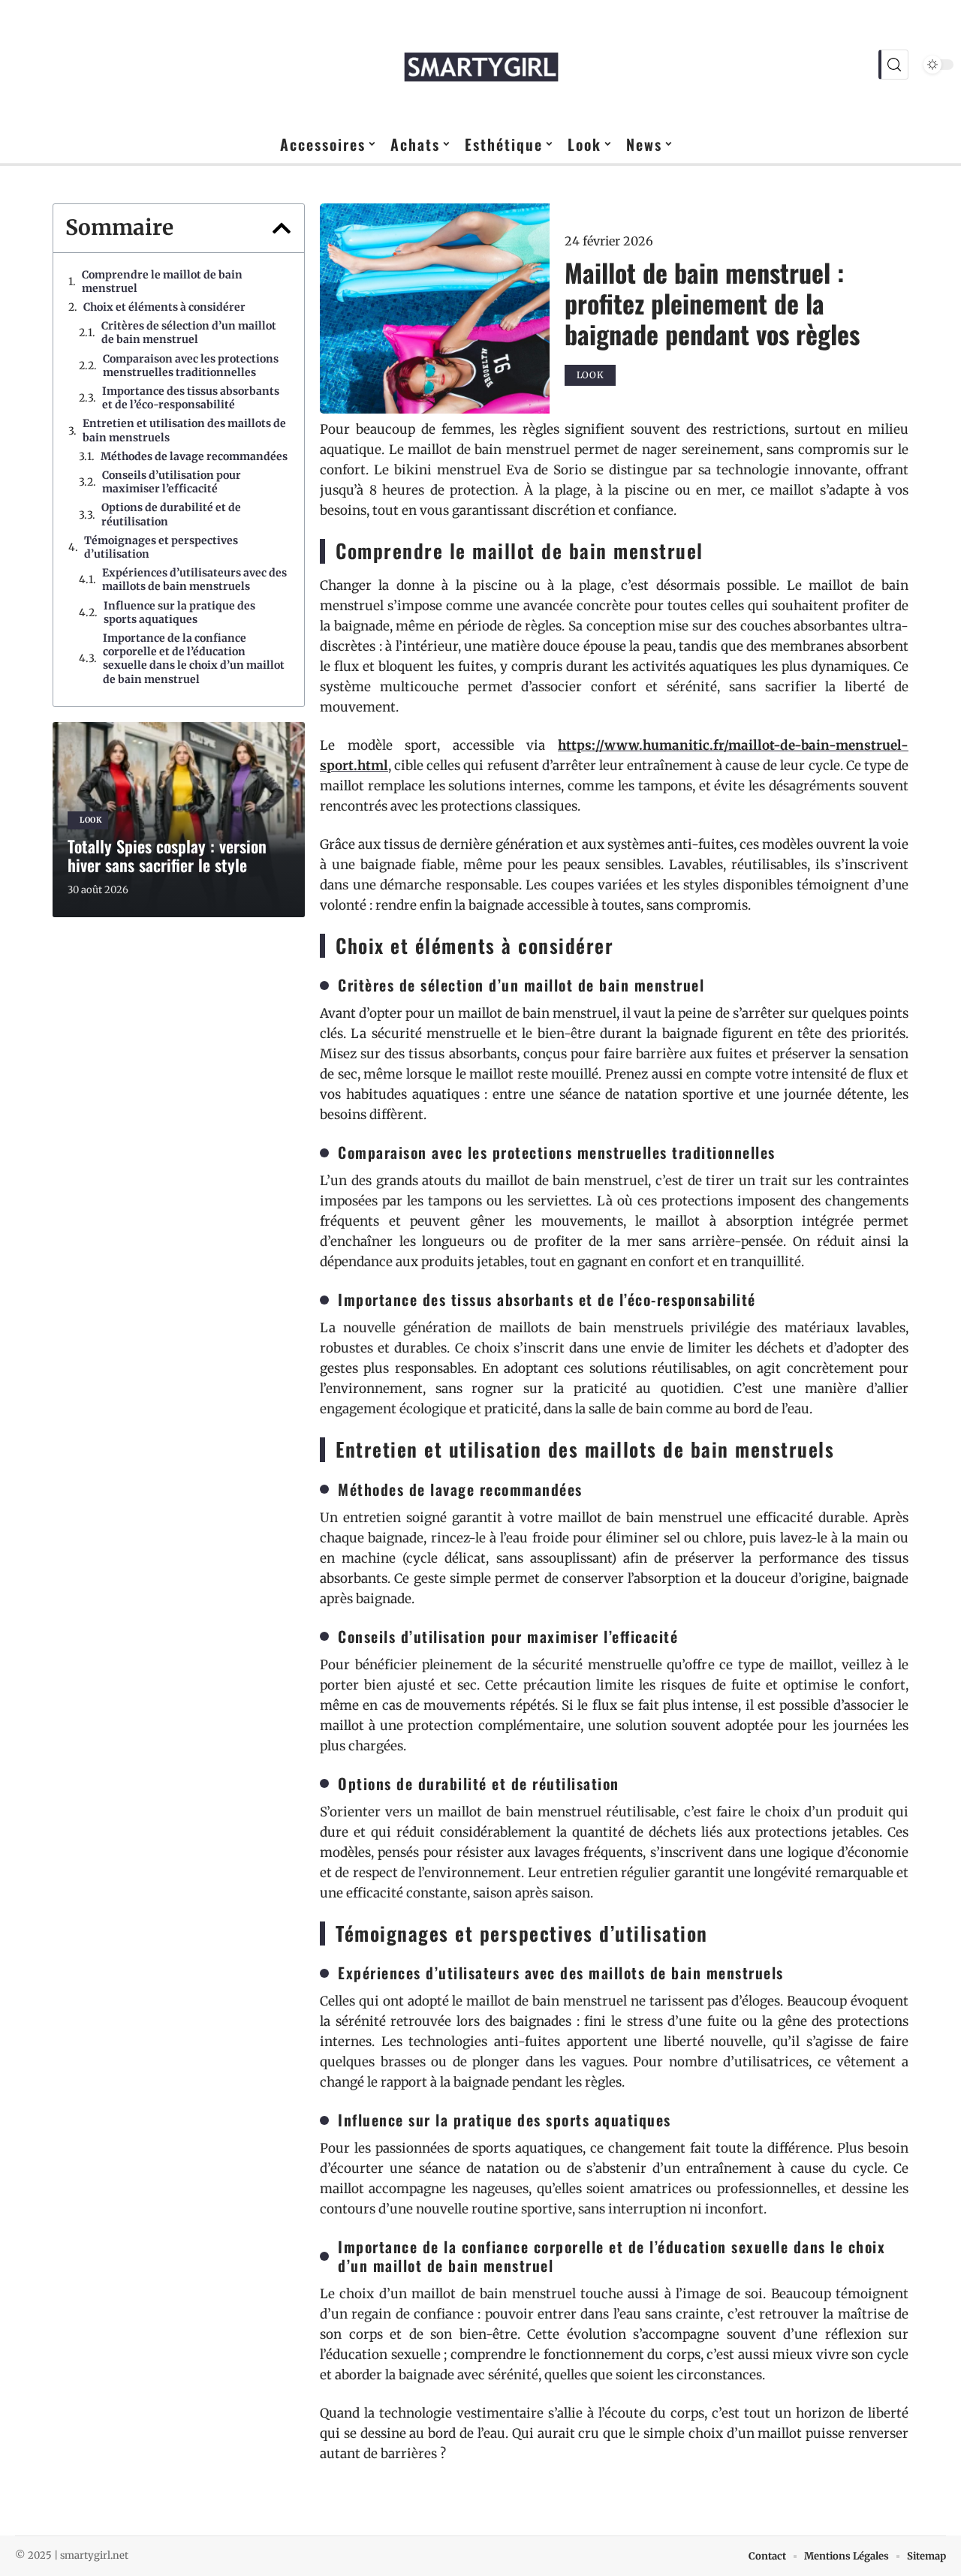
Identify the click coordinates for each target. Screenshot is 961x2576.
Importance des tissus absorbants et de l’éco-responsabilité (191, 398)
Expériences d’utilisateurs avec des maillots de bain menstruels (194, 579)
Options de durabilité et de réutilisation (171, 514)
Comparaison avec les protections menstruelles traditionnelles (191, 366)
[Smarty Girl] (480, 65)
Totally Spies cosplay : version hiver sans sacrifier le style (167, 855)
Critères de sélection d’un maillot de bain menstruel (189, 333)
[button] (282, 228)
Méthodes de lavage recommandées (194, 456)
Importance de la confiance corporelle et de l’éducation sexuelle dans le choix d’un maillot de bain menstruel (194, 659)
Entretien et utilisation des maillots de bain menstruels (184, 430)
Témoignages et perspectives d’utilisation (161, 547)
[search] (893, 65)
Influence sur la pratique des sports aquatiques (179, 612)
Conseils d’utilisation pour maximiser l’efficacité (172, 482)
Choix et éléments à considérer (164, 307)
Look (91, 820)
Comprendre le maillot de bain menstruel (162, 281)
